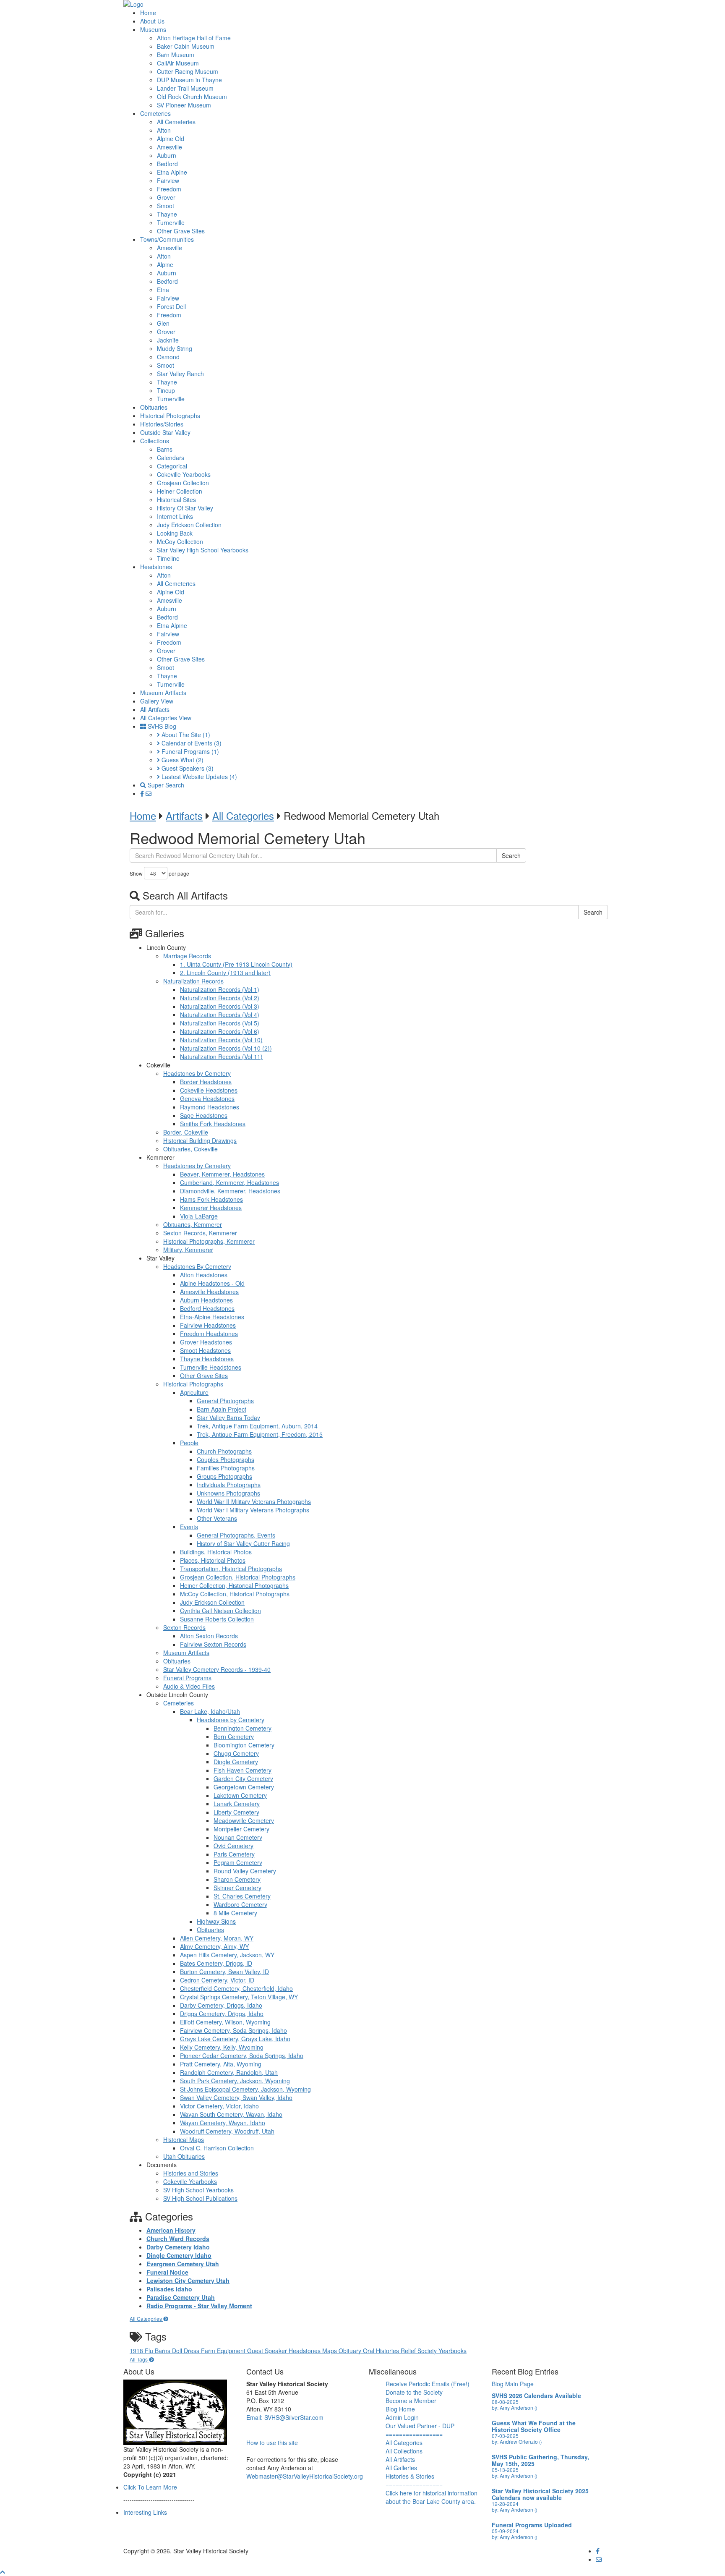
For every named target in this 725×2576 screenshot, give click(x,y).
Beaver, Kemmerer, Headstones (222, 1174)
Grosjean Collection (183, 483)
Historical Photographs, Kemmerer (209, 1241)
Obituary (351, 2351)
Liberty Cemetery (236, 1812)
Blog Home (400, 2409)
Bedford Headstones (207, 1308)
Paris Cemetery (234, 1854)
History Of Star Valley (185, 508)
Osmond (168, 357)
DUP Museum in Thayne (189, 80)
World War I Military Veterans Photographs (253, 1510)
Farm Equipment (224, 2351)
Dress (192, 2351)
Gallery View (157, 701)
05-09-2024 (505, 2531)
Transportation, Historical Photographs (231, 1569)
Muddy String (175, 348)
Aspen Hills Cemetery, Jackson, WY (227, 1955)
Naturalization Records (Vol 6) (220, 1031)
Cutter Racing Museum (188, 71)
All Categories (243, 815)
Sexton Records (184, 1627)
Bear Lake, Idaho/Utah (210, 1711)
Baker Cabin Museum (186, 46)
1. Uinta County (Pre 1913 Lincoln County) (236, 964)
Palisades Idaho (169, 2289)
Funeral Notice (167, 2272)
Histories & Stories (410, 2476)
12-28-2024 (505, 2504)
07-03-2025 (505, 2436)
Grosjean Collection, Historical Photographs (238, 1577)
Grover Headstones (206, 1342)
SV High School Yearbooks (198, 2190)
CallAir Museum (178, 63)
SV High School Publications (200, 2198)
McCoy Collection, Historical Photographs (235, 1594)
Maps (330, 2351)
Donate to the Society (414, 2392)
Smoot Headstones (205, 1350)
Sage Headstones (204, 1115)
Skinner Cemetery (237, 1888)
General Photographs (225, 1401)
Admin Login (402, 2417)
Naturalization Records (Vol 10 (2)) (226, 1048)
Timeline (168, 558)
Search (511, 855)
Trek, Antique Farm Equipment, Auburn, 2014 (257, 1426)
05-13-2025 (505, 2470)
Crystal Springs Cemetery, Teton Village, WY (239, 1997)
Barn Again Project (222, 1409)
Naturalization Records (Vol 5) (220, 1023)
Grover (166, 197)
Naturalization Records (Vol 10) (221, 1040)
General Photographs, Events (236, 1535)
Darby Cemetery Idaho (178, 2247)
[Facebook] (143, 793)
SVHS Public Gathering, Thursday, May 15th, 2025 (540, 2460)
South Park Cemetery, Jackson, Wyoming (235, 2081)
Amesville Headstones (209, 1292)
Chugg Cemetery (236, 1753)
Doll (178, 2351)
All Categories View (166, 718)
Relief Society (420, 2351)
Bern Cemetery (234, 1737)
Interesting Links (145, 2512)
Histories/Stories (162, 424)
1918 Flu (142, 2351)
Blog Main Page (513, 2384)
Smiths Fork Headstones (213, 1124)
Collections (155, 441)
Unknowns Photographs (228, 1493)
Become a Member (411, 2401)
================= (414, 2434)
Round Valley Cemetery (245, 1871)
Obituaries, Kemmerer (193, 1224)
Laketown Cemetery (240, 1795)
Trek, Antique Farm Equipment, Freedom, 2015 (260, 1434)
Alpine (165, 264)
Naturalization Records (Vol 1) (220, 989)
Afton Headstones (204, 1275)
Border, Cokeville (186, 1132)
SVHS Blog (161, 726)
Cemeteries (155, 113)
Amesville (170, 147)
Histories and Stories (191, 2173)
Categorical (172, 466)
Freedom (169, 189)
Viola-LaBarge (199, 1216)
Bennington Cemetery (243, 1728)
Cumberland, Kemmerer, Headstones (229, 1182)
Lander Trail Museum (185, 88)
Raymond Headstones (210, 1107)
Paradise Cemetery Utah (181, 2297)
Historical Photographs (170, 416)
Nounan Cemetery (238, 1837)
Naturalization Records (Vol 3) (220, 1006)
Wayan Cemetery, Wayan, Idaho (223, 2123)
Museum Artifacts (163, 693)
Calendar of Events (191, 743)
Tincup (166, 390)
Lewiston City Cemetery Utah (188, 2280)
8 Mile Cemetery (235, 1913)
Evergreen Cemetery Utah (183, 2264)
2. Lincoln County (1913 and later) (225, 973)
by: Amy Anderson (514, 2407)
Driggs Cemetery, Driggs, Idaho (222, 2014)
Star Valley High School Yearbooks (203, 550)
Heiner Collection (180, 491)
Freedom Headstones (209, 1334)
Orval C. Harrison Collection (217, 2148)
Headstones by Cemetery (197, 1073)
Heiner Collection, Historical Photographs (234, 1585)
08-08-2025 (505, 2402)
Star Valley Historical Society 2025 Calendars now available (540, 2494)
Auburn (167, 155)
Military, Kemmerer (188, 1250)
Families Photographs (226, 1468)
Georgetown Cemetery (244, 1787)
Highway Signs (216, 1921)
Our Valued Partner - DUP (420, 2426)
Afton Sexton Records (209, 1636)
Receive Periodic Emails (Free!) (428, 2384)
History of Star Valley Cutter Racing (243, 1543)
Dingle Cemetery (236, 1762)
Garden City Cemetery (243, 1778)
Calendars (171, 458)
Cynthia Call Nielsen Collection (220, 1611)
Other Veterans (217, 1518)
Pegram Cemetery (238, 1862)
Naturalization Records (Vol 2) (220, 998)
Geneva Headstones (207, 1098)
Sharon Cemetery (237, 1879)
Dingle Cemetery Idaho (179, 2255)
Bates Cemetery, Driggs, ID (216, 1963)
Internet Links (175, 516)
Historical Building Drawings (200, 1140)
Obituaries (154, 407)
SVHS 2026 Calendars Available (536, 2396)
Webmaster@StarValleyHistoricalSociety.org (305, 2476)
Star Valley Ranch (180, 374)
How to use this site (272, 2443)
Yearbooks (452, 2351)
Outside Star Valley (165, 432)
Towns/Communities (167, 239)
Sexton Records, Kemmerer (200, 1233)
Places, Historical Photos (213, 1560)
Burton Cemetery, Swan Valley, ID (224, 1972)
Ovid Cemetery (233, 1846)
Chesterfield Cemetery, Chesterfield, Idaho (236, 1988)
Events (189, 1527)
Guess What (182, 760)
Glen (163, 323)
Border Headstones (206, 1082)
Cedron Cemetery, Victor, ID (217, 1980)
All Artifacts (155, 709)
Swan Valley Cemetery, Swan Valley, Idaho (236, 2097)
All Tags (139, 2359)
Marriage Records (187, 956)
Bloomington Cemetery (244, 1745)
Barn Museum (176, 55)
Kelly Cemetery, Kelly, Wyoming (222, 2047)
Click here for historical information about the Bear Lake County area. (432, 2497)
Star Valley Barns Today (228, 1417)
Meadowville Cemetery (244, 1820)
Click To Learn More (150, 2487)
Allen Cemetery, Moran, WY (217, 1938)
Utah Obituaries (184, 2156)
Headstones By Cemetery (197, 1266)
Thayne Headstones (207, 1359)
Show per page (159, 873)
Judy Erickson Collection (189, 525)
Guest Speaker (268, 2351)
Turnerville (171, 222)
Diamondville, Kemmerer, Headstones (230, 1191)
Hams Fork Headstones (211, 1199)
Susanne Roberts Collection (217, 1619)
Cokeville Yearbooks (184, 474)
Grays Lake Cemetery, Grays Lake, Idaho (235, 2039)
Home (148, 13)
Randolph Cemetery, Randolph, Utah (229, 2072)
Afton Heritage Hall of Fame (194, 38)
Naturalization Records (193, 981)
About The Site (185, 735)
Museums (153, 29)
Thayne (167, 214)
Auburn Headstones (206, 1300)
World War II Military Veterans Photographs (254, 1501)
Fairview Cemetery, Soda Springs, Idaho (233, 2030)
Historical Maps (184, 2139)
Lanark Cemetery (237, 1804)
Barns (165, 449)
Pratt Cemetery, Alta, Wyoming (221, 2064)
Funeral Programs (189, 751)
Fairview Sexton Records (213, 1644)
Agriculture (194, 1392)
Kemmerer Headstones (211, 1208)
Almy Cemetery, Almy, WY (214, 1946)
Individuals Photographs (229, 1485)
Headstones (156, 567)
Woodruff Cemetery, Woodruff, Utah (227, 2131)
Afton (164, 130)
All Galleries (401, 2468)
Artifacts (184, 815)
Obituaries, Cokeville (190, 1149)
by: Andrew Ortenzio (517, 2441)
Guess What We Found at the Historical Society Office (534, 2426)
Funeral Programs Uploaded (532, 2525)
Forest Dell (171, 306)
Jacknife (168, 340)
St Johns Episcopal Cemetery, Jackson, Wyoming (245, 2089)
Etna (163, 290)
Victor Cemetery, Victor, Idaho (219, 2106)
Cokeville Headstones (209, 1090)
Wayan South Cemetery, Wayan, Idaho (231, 2114)
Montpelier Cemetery (241, 1829)
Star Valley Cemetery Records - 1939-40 (217, 1669)
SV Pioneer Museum (184, 105)
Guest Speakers (187, 768)
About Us (152, 21)
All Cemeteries (176, 122)
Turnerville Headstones (211, 1367)
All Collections (404, 2451)
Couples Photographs (226, 1459)
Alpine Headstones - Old (212, 1283)
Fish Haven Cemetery (243, 1770)
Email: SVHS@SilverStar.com (285, 2417)
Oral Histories (382, 2351)
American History (171, 2230)
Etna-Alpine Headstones (212, 1317)
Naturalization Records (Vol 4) (220, 1015)
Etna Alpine (172, 172)
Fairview (168, 180)
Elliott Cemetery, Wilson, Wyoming (225, 2022)
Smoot (166, 206)
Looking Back (175, 533)
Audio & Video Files (189, 1686)
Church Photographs (224, 1451)
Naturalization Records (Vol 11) (221, 1057)
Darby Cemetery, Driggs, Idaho (221, 2005)
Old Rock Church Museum (192, 97)
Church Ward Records (178, 2239)
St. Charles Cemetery (242, 1896)
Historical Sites (176, 500)
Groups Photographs (224, 1476)
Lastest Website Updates (198, 777)
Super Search (165, 785)
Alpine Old (171, 139)
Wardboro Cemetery (240, 1904)
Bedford (167, 164)
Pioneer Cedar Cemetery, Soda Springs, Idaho (242, 2056)
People (189, 1443)
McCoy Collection (180, 541)
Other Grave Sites (181, 231)
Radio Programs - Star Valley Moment (199, 2306)
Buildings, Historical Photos (216, 1552)
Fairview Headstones (208, 1325)
